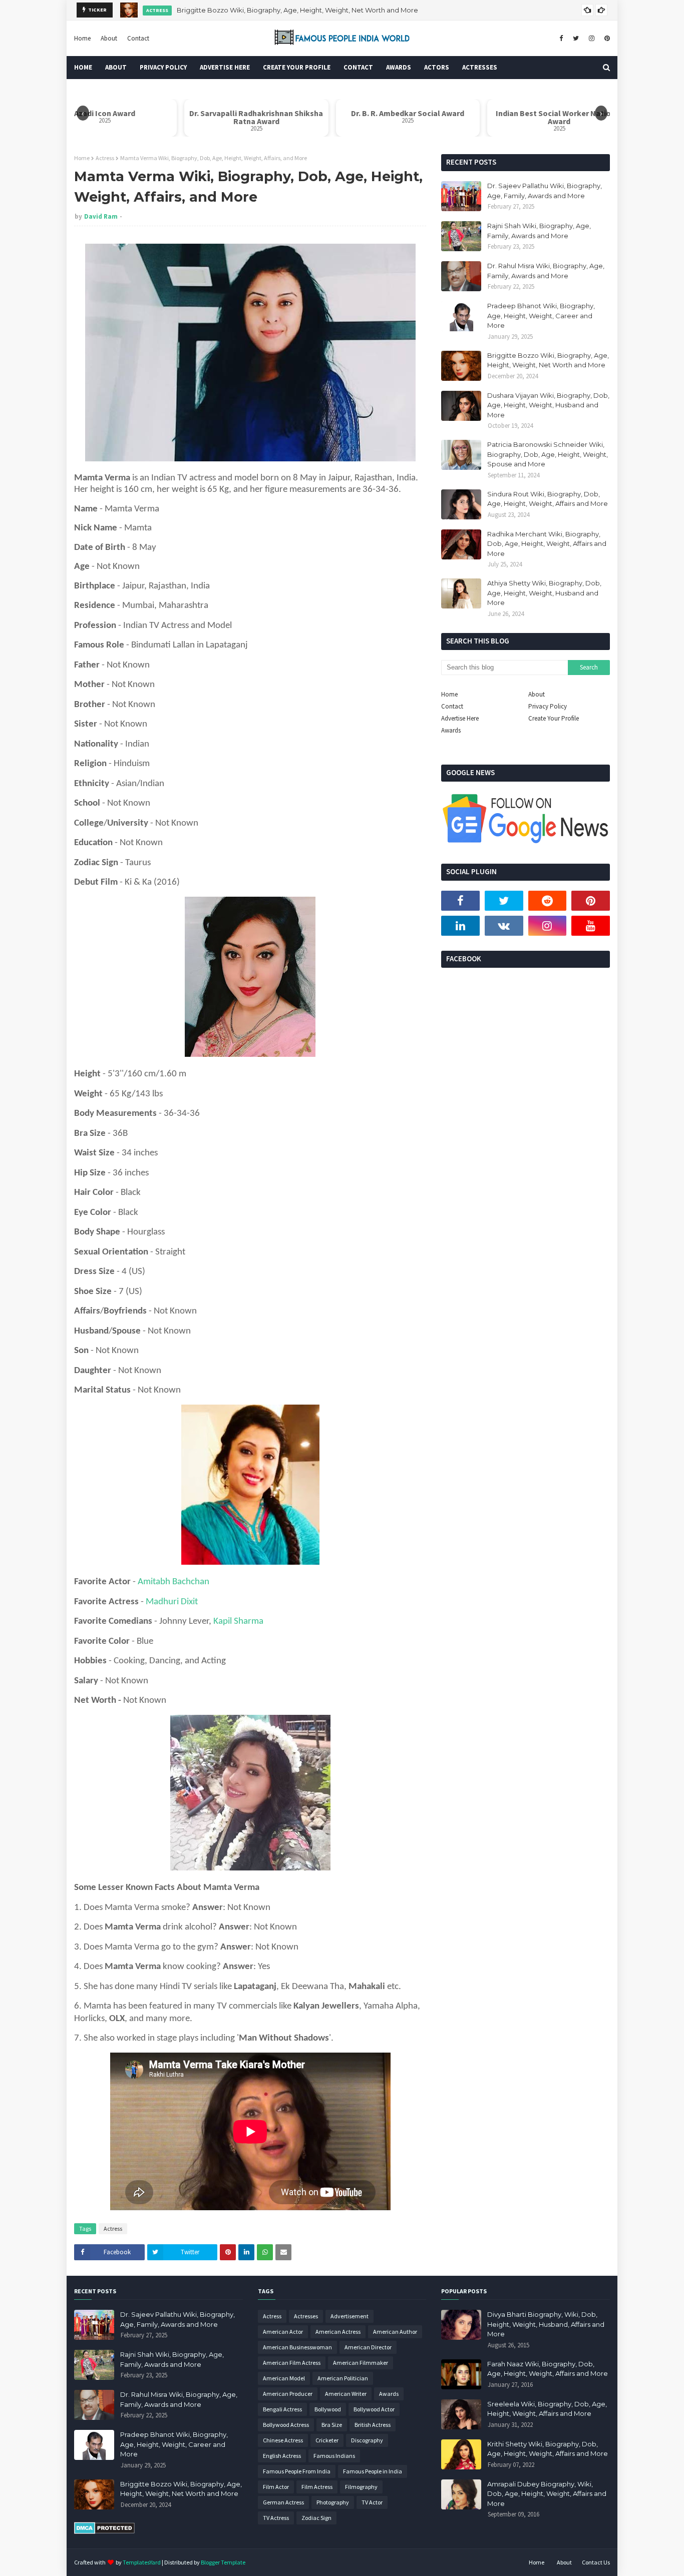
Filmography (361, 2487)
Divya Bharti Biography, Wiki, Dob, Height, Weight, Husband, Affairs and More (546, 2324)
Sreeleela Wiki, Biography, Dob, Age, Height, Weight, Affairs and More (547, 2409)
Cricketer (327, 2440)
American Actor (283, 2332)
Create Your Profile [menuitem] (297, 67)
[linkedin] (460, 926)
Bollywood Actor (374, 2409)
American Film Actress (292, 2363)
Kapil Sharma (238, 1622)
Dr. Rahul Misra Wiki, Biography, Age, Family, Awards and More (546, 271)
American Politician (343, 2378)
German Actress (283, 2502)
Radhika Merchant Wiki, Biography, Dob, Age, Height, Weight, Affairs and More (547, 544)
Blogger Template (223, 2562)
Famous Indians (334, 2456)
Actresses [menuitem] (480, 67)
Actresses (306, 2316)
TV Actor (372, 2502)
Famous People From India (297, 2471)
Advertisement (350, 2316)
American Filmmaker (361, 2363)
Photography (333, 2502)
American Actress (338, 2332)
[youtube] (591, 926)
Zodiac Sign (316, 2518)
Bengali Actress (282, 2409)
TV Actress (276, 2518)
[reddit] (548, 901)
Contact (138, 38)
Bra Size (332, 2425)
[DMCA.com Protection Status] (104, 2531)
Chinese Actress (283, 2440)
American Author (395, 2332)
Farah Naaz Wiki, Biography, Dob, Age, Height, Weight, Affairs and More (548, 2369)
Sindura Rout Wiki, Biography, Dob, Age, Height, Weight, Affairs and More (548, 499)
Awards (451, 730)
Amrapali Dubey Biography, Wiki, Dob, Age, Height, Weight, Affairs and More (547, 2494)
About (109, 38)
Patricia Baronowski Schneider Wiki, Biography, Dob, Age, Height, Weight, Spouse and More (548, 454)
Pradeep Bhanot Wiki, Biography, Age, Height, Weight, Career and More (541, 315)
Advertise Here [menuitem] (225, 67)
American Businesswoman (297, 2347)
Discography (367, 2440)
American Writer (346, 2394)
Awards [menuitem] (399, 67)
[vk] (504, 926)
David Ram (101, 216)
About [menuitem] (116, 67)
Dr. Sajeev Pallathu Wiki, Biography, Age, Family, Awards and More (545, 191)
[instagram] (592, 39)
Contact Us (596, 2562)
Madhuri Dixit (172, 1602)
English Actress (282, 2456)
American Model (284, 2378)
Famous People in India (373, 2471)
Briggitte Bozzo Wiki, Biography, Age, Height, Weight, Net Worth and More (548, 360)
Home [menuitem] (83, 67)
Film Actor (276, 2487)
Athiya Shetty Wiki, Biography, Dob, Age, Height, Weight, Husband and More (544, 593)
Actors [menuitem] (437, 67)
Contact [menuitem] (358, 67)
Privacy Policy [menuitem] (163, 67)
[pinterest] (606, 39)
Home (82, 38)
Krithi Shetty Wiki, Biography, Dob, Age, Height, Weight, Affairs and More (548, 2449)
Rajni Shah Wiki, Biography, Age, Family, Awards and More (539, 231)
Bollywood (328, 2409)
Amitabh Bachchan (174, 1582)
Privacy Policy (548, 706)
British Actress (373, 2425)
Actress (105, 158)
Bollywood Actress (286, 2425)
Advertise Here (460, 718)
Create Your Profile (554, 718)
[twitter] (576, 39)
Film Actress (317, 2487)
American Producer (288, 2394)
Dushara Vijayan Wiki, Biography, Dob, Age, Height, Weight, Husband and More (304, 12)
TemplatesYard (142, 2562)
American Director (368, 2347)
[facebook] (561, 39)
